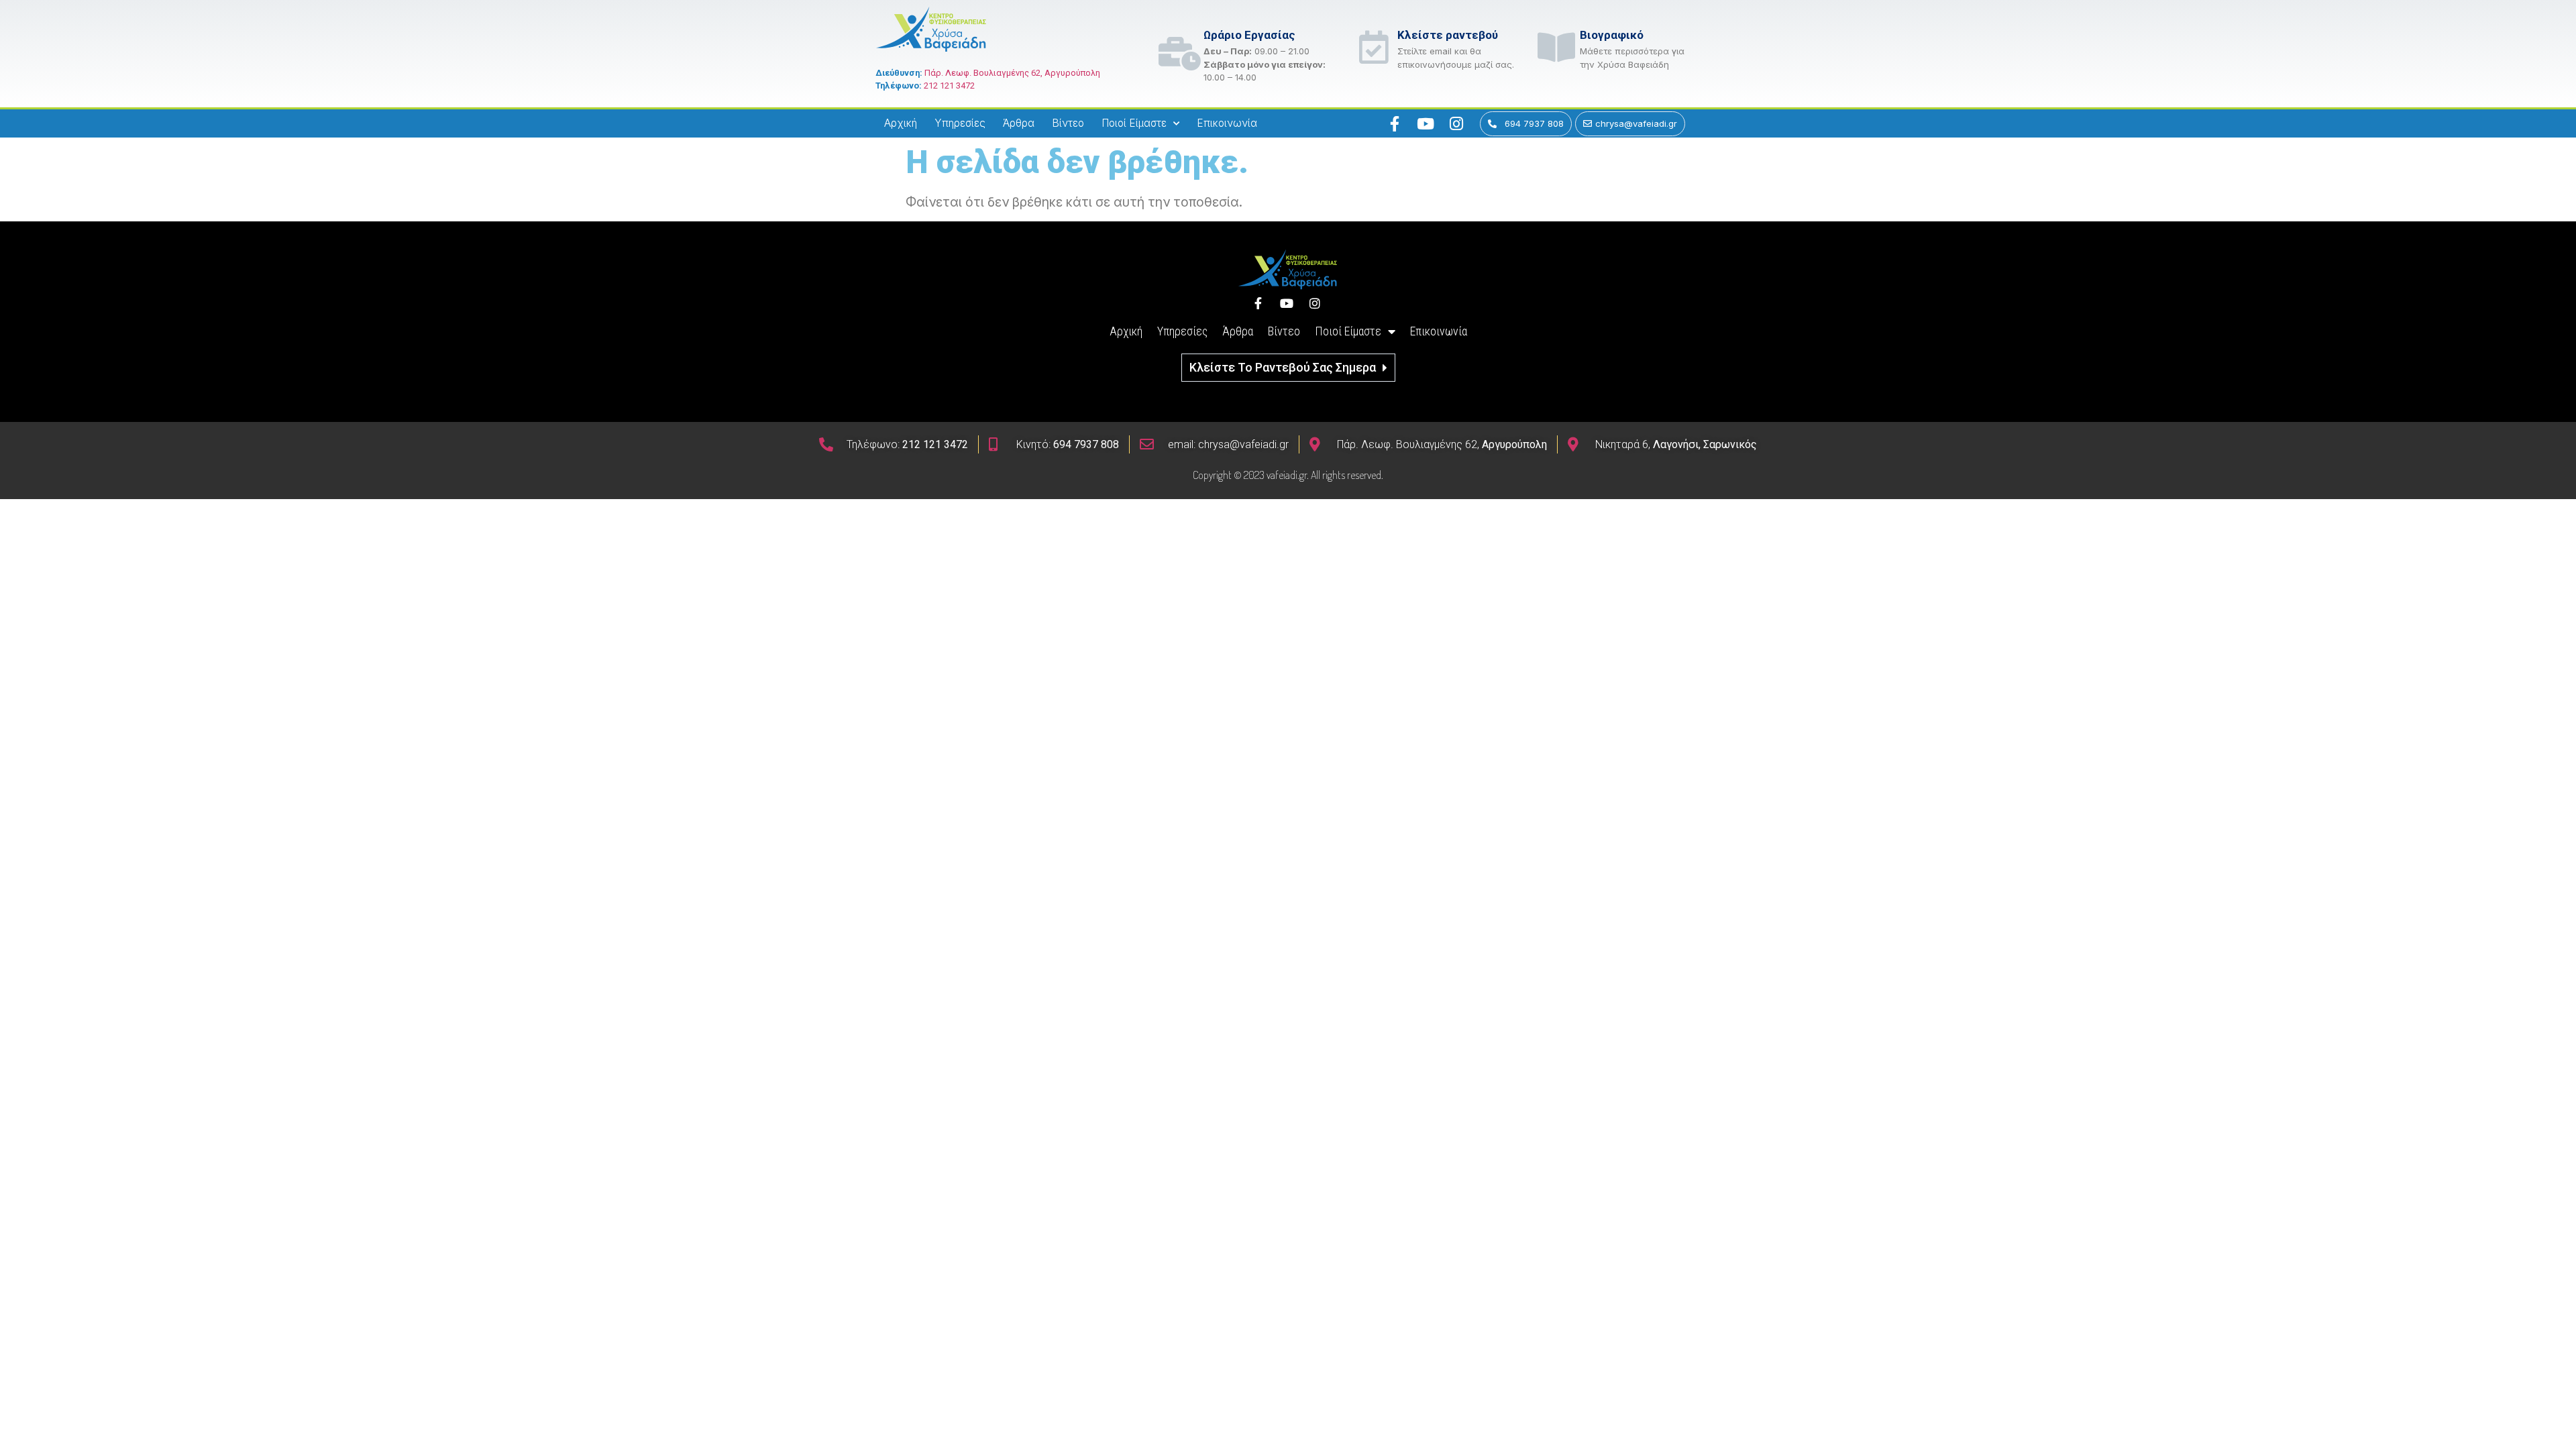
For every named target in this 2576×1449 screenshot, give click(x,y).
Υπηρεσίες (960, 123)
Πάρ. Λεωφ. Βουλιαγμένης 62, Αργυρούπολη (1012, 73)
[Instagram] (1456, 123)
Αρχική (901, 123)
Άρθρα (1019, 123)
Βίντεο (1068, 123)
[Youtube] (1426, 123)
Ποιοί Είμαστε (1134, 123)
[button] (1288, 368)
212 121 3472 (949, 86)
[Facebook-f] (1395, 123)
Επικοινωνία (1227, 123)
